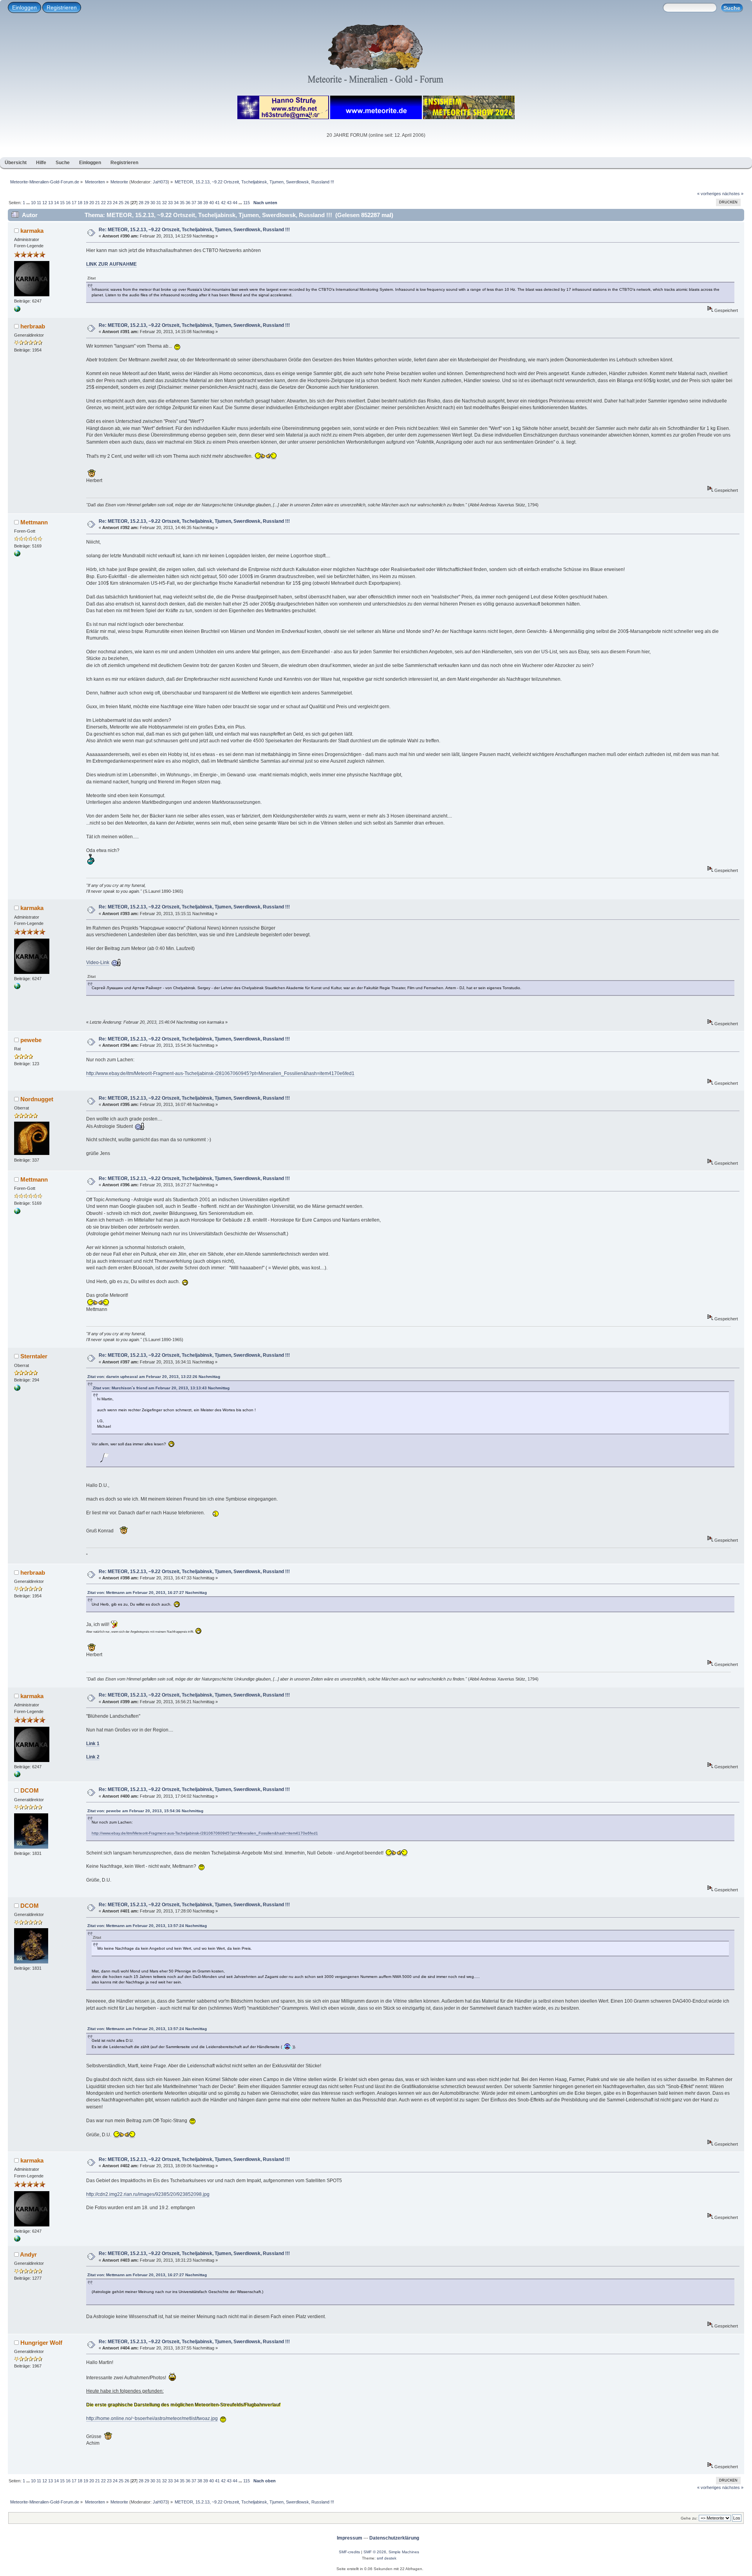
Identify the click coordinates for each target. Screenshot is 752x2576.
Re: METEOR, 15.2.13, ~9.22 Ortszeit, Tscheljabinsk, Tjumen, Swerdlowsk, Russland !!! (194, 230)
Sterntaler (34, 1356)
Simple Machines (404, 2552)
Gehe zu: (689, 2518)
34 (176, 203)
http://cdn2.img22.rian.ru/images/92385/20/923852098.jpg (148, 2194)
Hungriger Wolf (41, 2343)
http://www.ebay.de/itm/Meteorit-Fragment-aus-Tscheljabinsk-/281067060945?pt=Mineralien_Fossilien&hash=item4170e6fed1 (220, 1073)
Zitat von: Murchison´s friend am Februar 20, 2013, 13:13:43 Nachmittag (161, 1388)
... (29, 203)
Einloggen (24, 7)
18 (80, 203)
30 (153, 203)
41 (217, 203)
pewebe (31, 1040)
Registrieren (62, 7)
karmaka (32, 231)
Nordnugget (37, 1099)
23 (109, 203)
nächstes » (733, 194)
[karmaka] (17, 310)
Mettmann (34, 522)
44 (235, 203)
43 (229, 203)
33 (170, 203)
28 (141, 203)
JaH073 (160, 182)
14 (56, 203)
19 (86, 203)
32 (164, 203)
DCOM (30, 1790)
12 (45, 203)
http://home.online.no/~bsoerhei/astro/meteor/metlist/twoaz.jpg (152, 2418)
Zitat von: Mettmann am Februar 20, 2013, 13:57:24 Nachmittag (147, 1926)
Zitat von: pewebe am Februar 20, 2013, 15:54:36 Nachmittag (145, 1811)
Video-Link (98, 963)
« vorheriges (709, 194)
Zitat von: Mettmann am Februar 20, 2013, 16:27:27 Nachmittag (147, 1593)
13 (51, 203)
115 (247, 203)
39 (206, 203)
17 (74, 203)
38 (200, 203)
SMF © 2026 (375, 2552)
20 (92, 203)
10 (33, 203)
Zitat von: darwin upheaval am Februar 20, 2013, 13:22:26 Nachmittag (154, 1377)
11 (39, 203)
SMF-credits (349, 2552)
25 (121, 203)
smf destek (387, 2558)
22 (103, 203)
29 (147, 203)
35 (182, 203)
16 (68, 203)
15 (62, 203)
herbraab (33, 326)
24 (115, 203)
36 (188, 203)
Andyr (28, 2254)
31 (159, 203)
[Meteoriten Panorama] (17, 1389)
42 (223, 203)
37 (194, 203)
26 (127, 203)
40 (211, 203)
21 (98, 203)
